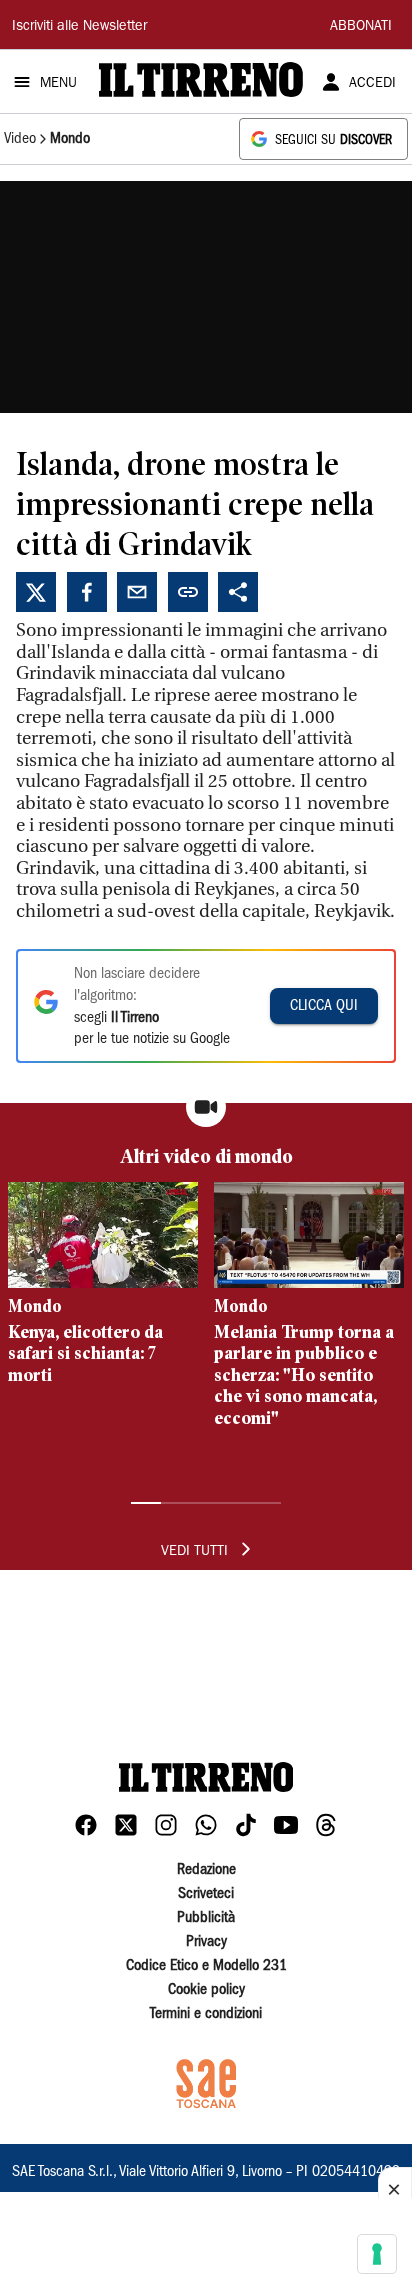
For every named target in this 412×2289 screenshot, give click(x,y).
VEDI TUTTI (194, 1552)
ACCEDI (372, 84)
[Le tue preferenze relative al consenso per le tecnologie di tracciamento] (377, 2254)
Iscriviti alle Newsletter (79, 27)
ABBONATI (361, 27)
